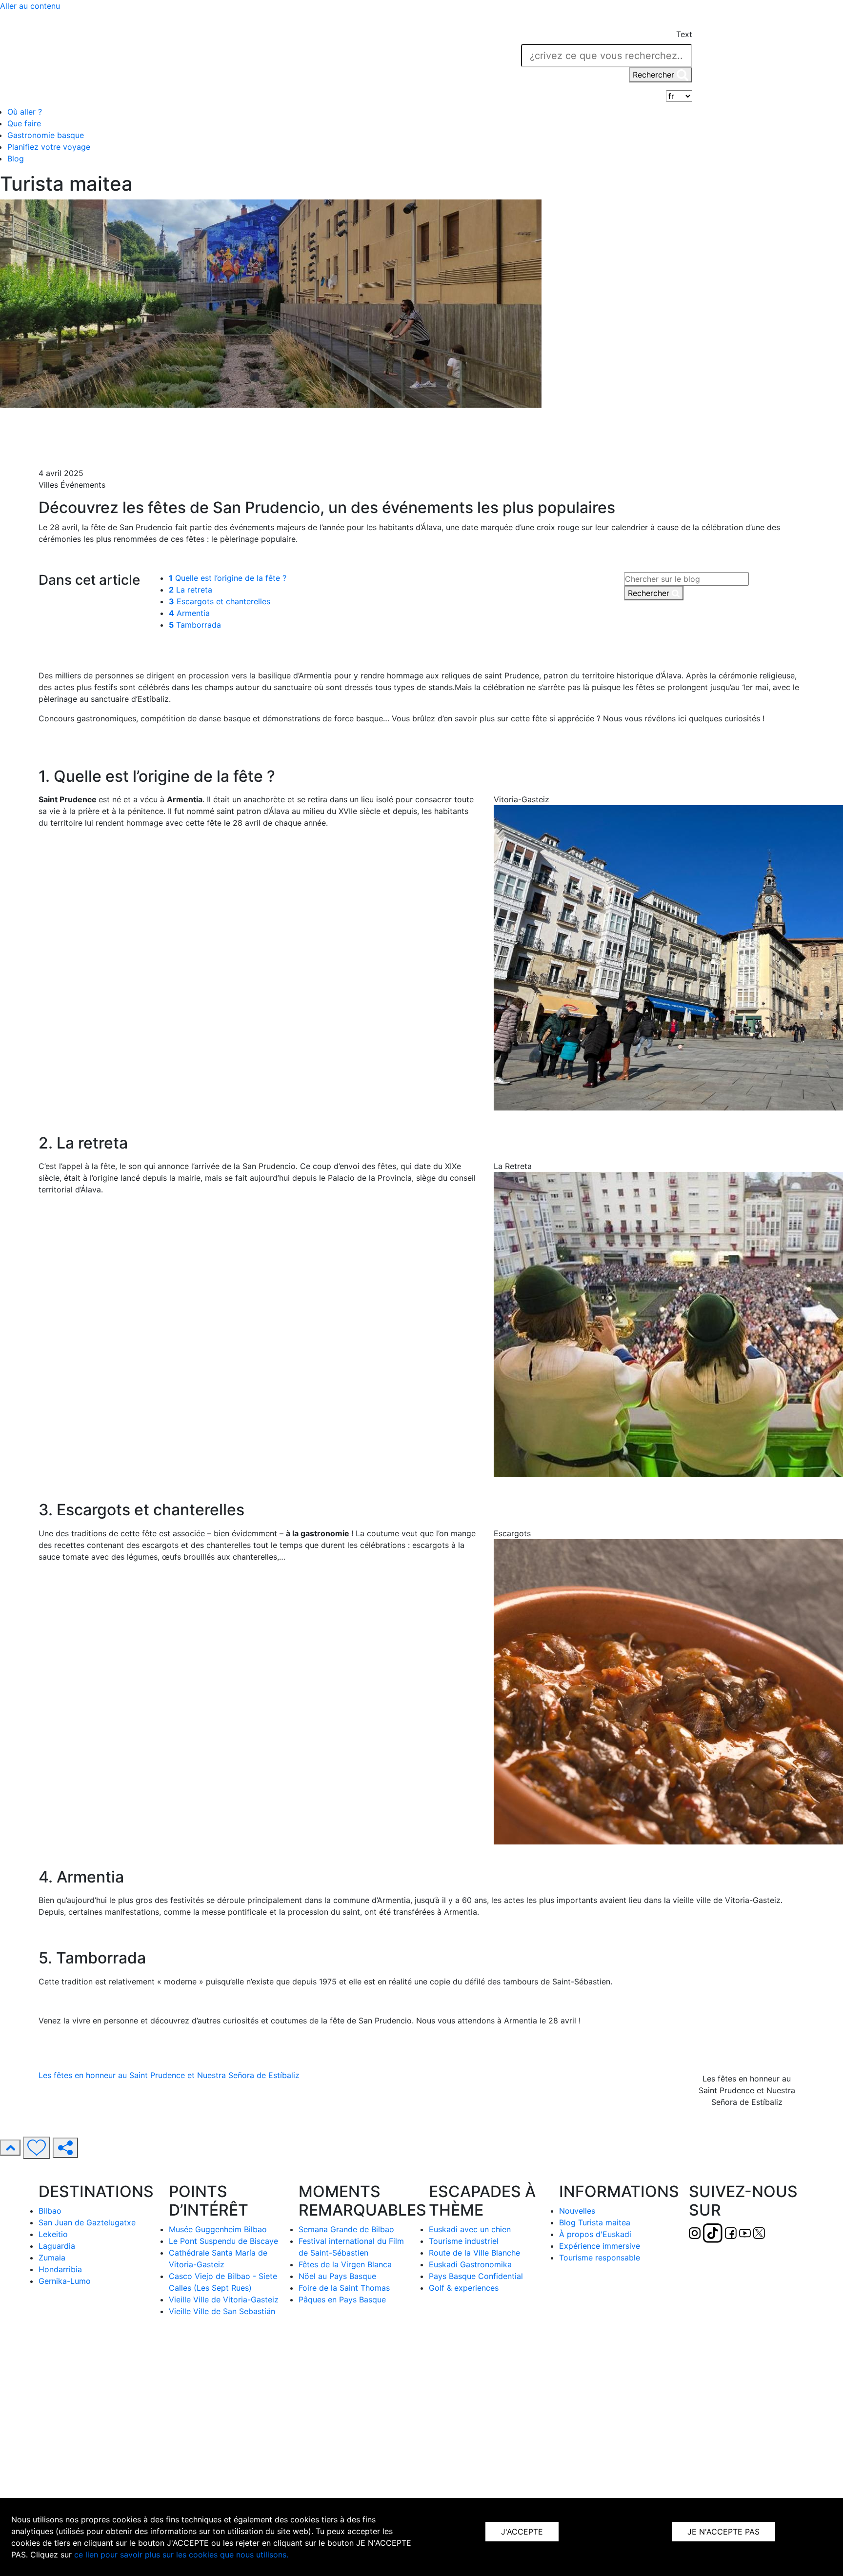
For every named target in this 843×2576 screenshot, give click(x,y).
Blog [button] (16, 159)
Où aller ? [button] (25, 112)
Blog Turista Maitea (73, 430)
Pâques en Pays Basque (342, 2299)
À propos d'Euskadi (595, 2234)
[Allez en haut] (10, 2148)
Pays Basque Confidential (476, 2276)
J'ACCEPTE (522, 2532)
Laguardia (57, 2246)
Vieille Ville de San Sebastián (222, 2311)
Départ (51, 418)
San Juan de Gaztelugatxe (87, 2222)
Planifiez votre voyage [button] (49, 147)
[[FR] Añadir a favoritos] (37, 2148)
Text (684, 34)
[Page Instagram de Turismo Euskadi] (158, 58)
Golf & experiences (464, 2288)
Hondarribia (60, 2269)
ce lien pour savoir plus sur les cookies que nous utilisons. (181, 2555)
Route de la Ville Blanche (474, 2253)
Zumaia (52, 2258)
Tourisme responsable (600, 2258)
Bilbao (50, 2211)
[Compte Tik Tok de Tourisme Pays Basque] (176, 58)
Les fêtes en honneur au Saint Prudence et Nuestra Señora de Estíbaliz (169, 2075)
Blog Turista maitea (595, 2222)
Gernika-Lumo (65, 2281)
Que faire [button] (24, 123)
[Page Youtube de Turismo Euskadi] (208, 58)
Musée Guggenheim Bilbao (218, 2229)
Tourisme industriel (464, 2241)
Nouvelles (577, 2211)
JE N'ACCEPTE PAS (723, 2532)
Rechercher (655, 75)
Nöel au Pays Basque (337, 2276)
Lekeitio (53, 2234)
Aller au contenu (30, 6)
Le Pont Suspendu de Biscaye (223, 2241)
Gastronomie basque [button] (46, 135)
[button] (682, 21)
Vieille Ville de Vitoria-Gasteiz (224, 2299)
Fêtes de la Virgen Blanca (345, 2264)
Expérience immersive (600, 2246)
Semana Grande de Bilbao (346, 2229)
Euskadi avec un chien (470, 2229)
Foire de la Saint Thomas (344, 2288)
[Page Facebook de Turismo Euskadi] (194, 58)
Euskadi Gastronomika (470, 2264)
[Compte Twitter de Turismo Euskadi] (221, 58)
